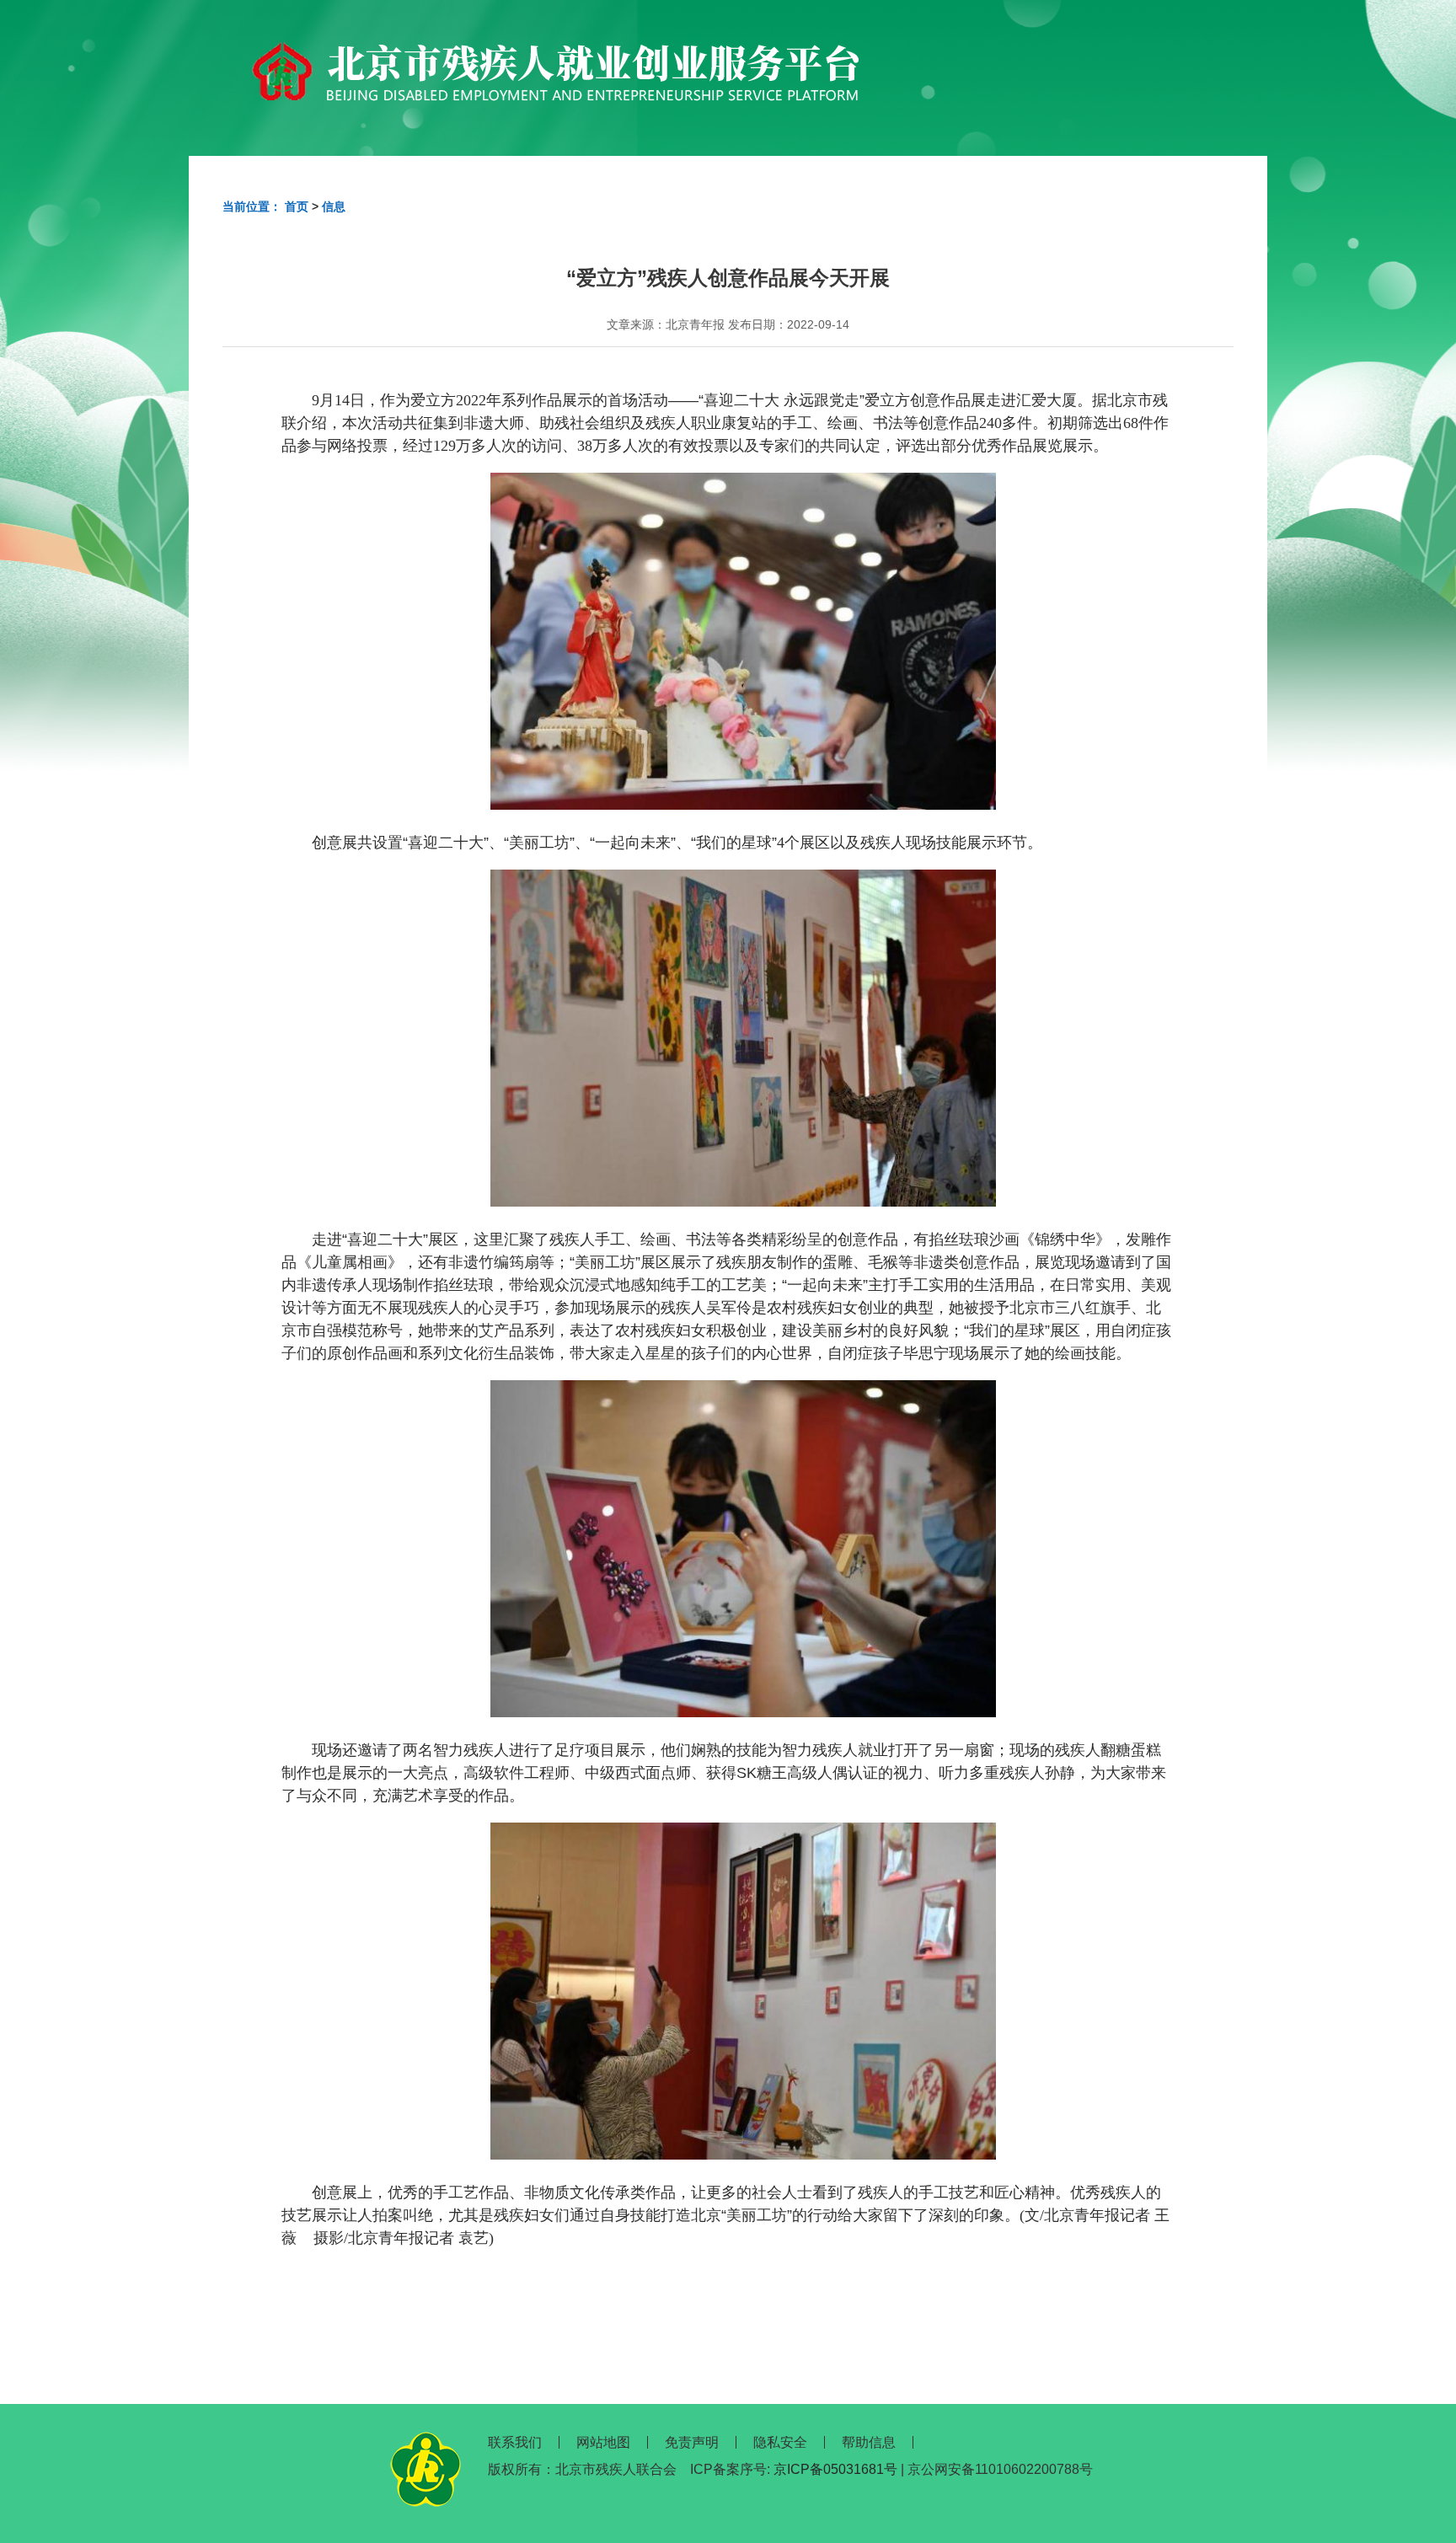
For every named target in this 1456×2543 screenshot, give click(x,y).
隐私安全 (780, 2442)
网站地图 (603, 2442)
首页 (297, 206)
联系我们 (515, 2442)
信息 (334, 206)
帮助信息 (869, 2442)
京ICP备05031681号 (835, 2469)
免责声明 (692, 2442)
